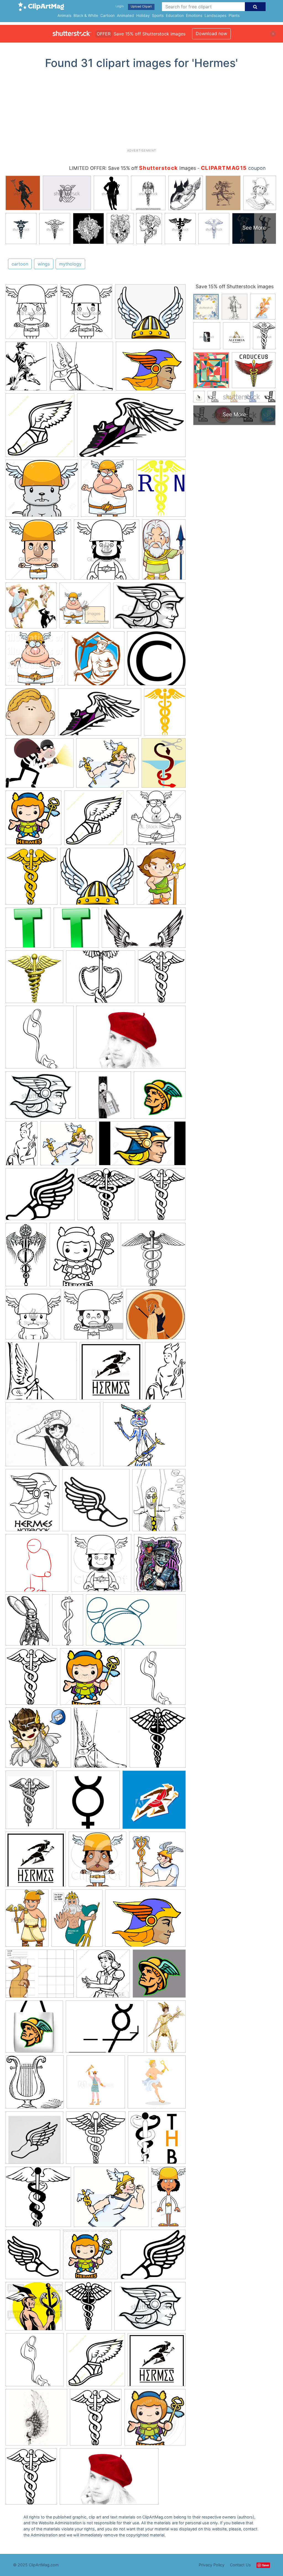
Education (175, 15)
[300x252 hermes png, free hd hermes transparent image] (150, 314)
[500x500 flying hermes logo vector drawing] (111, 1373)
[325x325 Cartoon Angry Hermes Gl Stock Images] (38, 552)
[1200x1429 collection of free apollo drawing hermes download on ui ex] (162, 979)
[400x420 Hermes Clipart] (96, 661)
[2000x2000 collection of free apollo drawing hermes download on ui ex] (88, 1802)
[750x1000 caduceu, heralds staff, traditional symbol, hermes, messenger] (29, 1802)
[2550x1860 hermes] (53, 1437)
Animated (125, 15)
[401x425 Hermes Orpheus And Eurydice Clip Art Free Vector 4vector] (30, 715)
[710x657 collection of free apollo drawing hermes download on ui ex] (156, 1317)
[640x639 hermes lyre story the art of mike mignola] (35, 2085)
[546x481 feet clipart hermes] (41, 1374)
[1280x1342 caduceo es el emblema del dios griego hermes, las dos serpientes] (153, 1257)
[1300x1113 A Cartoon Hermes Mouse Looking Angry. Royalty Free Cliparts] (42, 491)
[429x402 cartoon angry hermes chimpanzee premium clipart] (94, 1317)
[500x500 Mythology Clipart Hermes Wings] (40, 428)
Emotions (194, 15)
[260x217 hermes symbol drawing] (101, 979)
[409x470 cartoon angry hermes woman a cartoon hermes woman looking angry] (32, 314)
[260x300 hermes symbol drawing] (158, 1740)
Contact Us (240, 2565)
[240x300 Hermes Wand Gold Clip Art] (165, 714)
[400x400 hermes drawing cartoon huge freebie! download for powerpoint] (38, 1740)
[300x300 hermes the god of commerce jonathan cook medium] (157, 2140)
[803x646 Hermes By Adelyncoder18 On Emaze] (40, 766)
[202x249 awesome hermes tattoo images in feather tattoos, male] (100, 1740)
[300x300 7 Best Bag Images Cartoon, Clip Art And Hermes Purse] (28, 930)
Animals (64, 15)
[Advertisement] (141, 111)
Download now (211, 33)
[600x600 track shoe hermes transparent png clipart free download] (33, 2257)
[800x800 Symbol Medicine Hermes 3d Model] (34, 979)
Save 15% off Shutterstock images (235, 286)
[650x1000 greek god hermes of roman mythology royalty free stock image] (22, 1146)
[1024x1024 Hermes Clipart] (35, 661)
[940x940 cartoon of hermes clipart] (155, 2420)
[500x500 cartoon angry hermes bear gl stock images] (33, 1317)
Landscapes (215, 15)
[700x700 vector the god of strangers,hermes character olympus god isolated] (90, 2257)
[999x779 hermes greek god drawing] (40, 1976)
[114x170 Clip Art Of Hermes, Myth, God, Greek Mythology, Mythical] (164, 552)
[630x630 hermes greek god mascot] (159, 1976)
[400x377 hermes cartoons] (34, 2309)
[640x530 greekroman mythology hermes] (153, 2257)
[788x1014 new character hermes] (27, 1623)
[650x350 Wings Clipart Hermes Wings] (144, 930)
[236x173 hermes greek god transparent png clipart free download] (105, 2029)
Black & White (86, 15)
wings (44, 264)
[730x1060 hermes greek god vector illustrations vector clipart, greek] (27, 1921)
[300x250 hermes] (144, 1437)
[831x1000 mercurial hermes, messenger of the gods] (160, 1565)
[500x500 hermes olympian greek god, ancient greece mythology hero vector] (96, 2085)
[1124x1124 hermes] (34, 2140)
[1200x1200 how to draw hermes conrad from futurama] (37, 1565)
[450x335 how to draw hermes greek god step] (41, 1098)
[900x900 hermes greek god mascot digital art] (160, 1097)
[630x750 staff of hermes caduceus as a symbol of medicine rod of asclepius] (31, 1679)
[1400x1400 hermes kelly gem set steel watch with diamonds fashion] (105, 1098)
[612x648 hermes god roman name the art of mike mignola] (157, 1862)
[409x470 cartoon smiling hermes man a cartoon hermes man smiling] (86, 314)
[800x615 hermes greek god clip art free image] (146, 1920)
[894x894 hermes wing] (36, 2420)
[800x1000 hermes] (159, 1502)
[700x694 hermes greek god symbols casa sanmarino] (106, 1197)
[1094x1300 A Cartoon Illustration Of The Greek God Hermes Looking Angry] (107, 491)
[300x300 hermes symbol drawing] (84, 1257)
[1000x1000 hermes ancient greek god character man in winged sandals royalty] (157, 2084)
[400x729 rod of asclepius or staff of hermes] (68, 1622)
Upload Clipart (141, 6)
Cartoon (108, 15)
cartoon (20, 264)
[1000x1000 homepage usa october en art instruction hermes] (40, 1040)
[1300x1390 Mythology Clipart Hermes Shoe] (33, 820)
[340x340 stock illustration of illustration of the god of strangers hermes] (91, 1679)
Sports (158, 15)
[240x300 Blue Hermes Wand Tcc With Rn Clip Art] (161, 491)
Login (120, 6)
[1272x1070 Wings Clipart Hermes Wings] (97, 879)
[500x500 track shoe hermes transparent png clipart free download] (96, 2362)
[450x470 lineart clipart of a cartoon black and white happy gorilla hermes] (101, 1566)
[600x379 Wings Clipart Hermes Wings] (131, 428)
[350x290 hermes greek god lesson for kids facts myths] (40, 1197)
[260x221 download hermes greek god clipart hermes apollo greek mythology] (81, 369)
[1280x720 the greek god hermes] (142, 1146)
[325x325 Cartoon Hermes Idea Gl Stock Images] (107, 552)
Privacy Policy (212, 2565)
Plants (234, 15)
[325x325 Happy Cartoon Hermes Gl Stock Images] (85, 608)
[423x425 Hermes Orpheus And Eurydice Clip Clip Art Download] (156, 661)
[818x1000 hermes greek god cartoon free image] (77, 1921)
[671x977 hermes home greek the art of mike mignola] (166, 2029)
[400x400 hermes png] (96, 1503)
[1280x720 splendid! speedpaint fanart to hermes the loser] (136, 1623)
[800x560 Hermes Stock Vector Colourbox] (150, 608)
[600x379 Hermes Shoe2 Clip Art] (100, 715)
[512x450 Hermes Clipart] (108, 766)
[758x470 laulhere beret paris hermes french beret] (131, 1040)
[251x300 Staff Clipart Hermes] (32, 879)
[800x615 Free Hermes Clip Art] (151, 369)
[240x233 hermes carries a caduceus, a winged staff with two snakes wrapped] (96, 2140)
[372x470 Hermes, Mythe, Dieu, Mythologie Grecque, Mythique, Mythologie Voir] (161, 879)
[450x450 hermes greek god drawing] (103, 1976)
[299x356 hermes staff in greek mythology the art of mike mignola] (162, 1197)
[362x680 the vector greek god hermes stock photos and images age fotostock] (168, 2199)
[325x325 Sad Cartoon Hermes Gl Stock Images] (156, 820)
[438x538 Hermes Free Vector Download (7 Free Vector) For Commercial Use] (164, 765)
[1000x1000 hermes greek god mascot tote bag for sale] (34, 2029)
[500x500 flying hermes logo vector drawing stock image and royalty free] (36, 1862)
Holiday (143, 15)
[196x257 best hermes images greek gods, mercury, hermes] (26, 369)
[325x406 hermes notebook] (32, 1503)
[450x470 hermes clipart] (97, 1862)
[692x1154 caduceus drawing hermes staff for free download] (26, 1257)
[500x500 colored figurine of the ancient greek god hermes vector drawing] (154, 1802)
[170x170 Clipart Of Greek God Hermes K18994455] (31, 608)
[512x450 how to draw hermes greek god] (68, 1146)
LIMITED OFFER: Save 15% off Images (133, 168)
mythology (70, 264)
